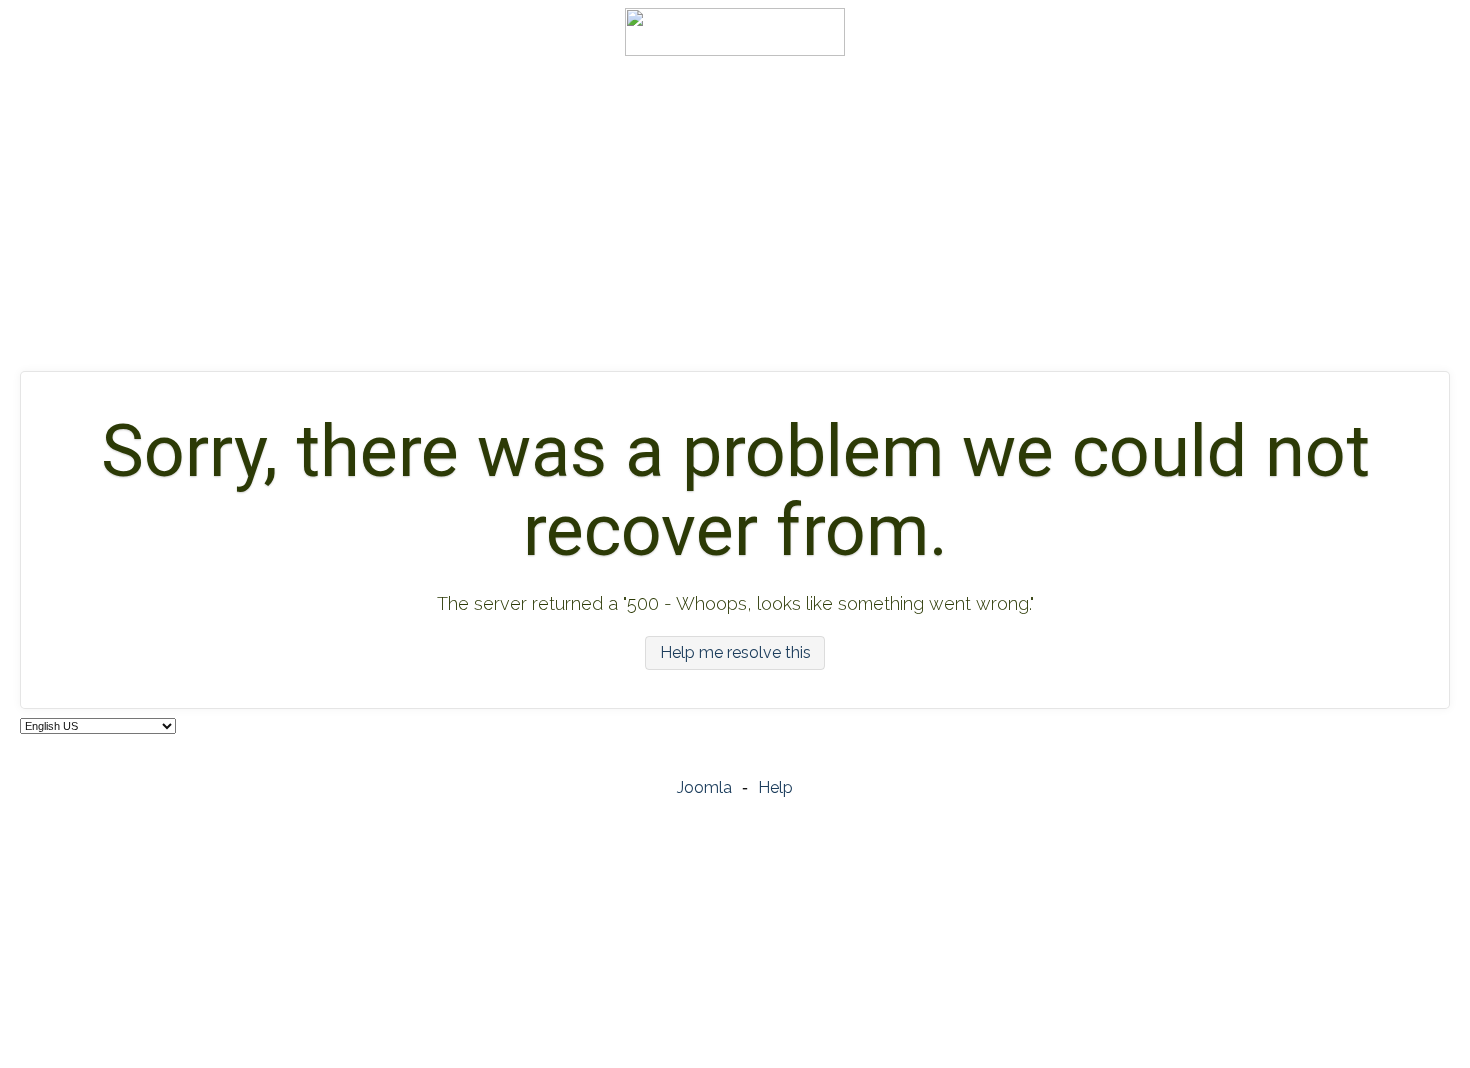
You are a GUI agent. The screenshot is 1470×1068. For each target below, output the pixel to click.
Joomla (704, 787)
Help (775, 787)
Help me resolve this (735, 653)
